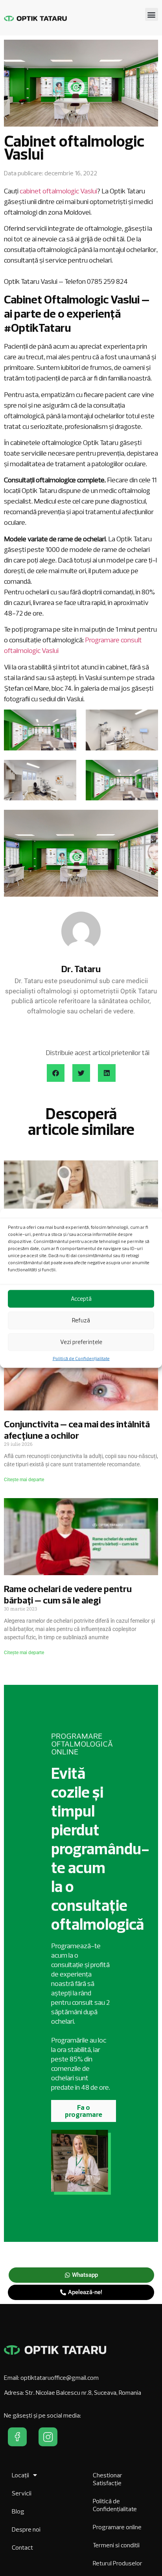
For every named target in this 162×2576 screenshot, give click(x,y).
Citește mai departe (24, 1480)
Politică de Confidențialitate (81, 1358)
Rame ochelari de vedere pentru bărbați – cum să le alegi (68, 1594)
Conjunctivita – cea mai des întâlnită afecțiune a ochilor (77, 1430)
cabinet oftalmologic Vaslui (58, 191)
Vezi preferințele (81, 1342)
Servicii (22, 2493)
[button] (152, 14)
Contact (22, 2547)
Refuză (81, 1320)
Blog (18, 2511)
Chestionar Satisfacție (108, 2479)
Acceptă (81, 1299)
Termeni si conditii (116, 2545)
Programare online (117, 2527)
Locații (20, 2475)
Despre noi (26, 2529)
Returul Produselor (118, 2563)
